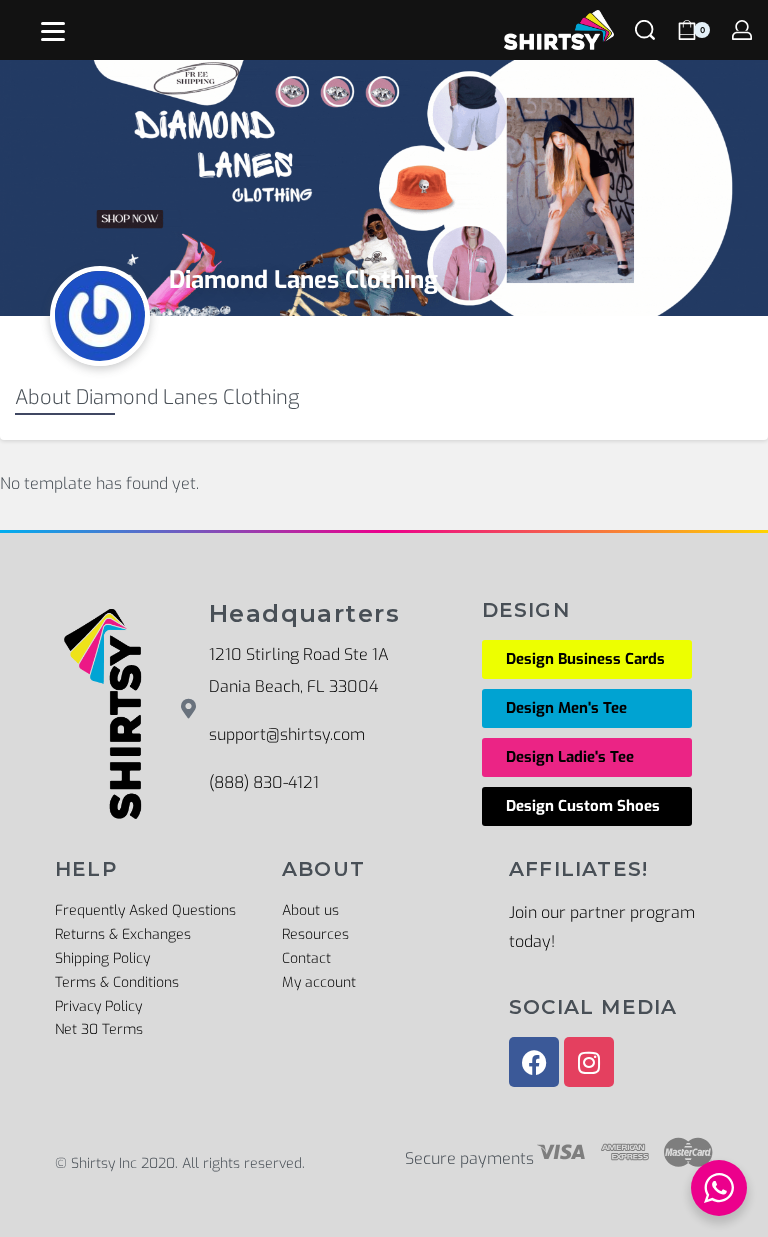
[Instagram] (589, 1062)
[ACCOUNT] (742, 30)
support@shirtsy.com (287, 734)
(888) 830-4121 (264, 782)
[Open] (53, 31)
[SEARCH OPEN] (645, 30)
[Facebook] (534, 1062)
